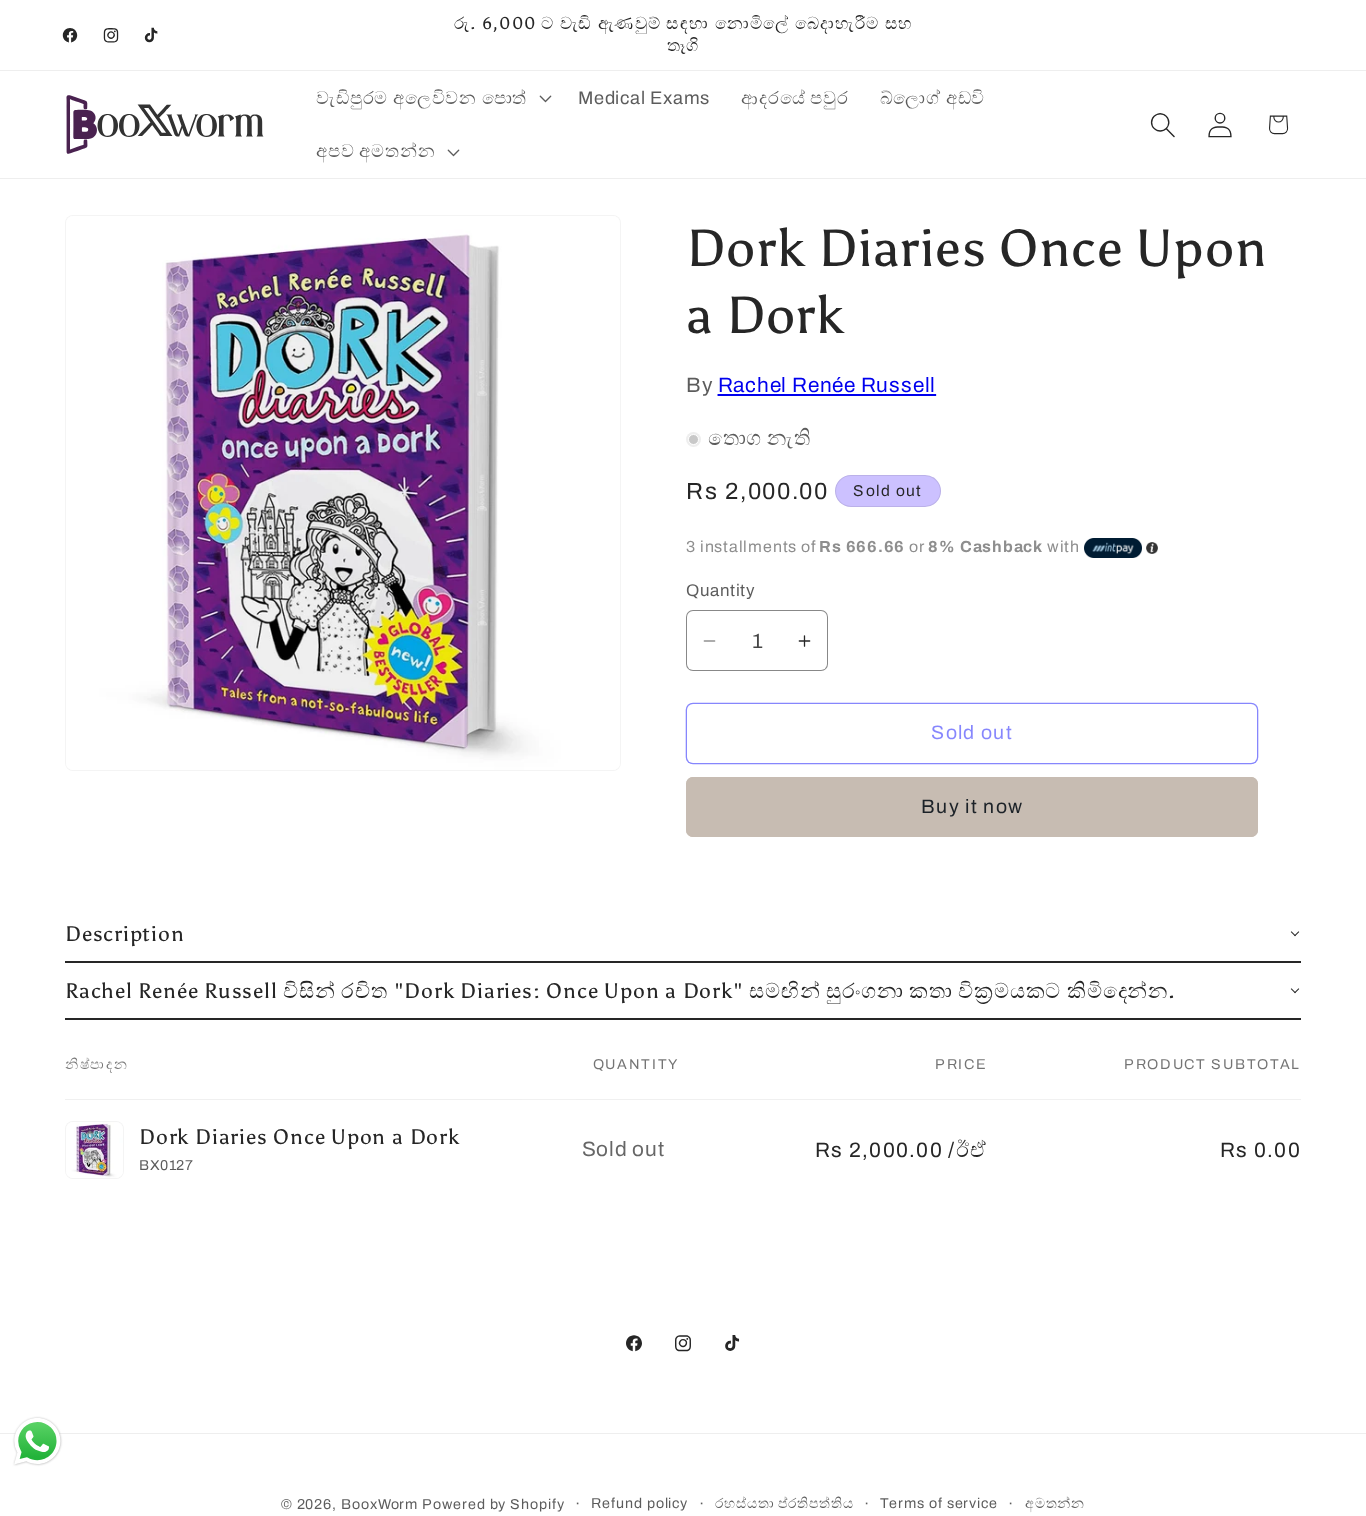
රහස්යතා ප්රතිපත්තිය (784, 1503)
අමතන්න (1055, 1503)
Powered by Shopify (493, 1504)
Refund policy (639, 1503)
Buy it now (972, 807)
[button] (432, 98)
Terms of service (939, 1503)
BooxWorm (379, 1504)
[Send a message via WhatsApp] (37, 1441)
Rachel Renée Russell (827, 386)
